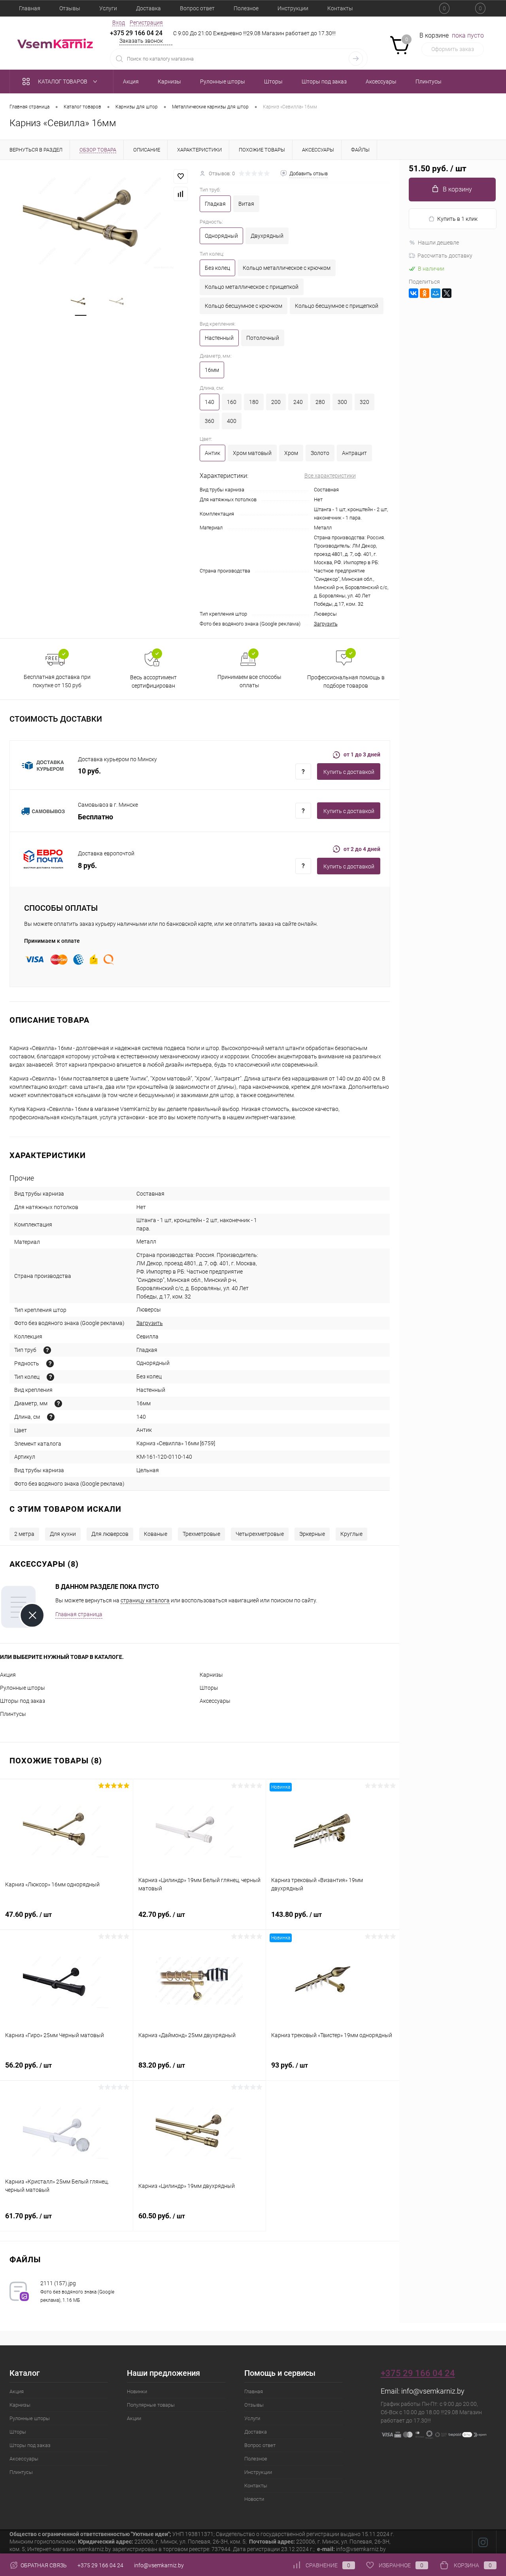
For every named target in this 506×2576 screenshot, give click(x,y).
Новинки (137, 2391)
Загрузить (326, 624)
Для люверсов (110, 1534)
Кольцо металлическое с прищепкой (252, 287)
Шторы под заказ (23, 1701)
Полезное (246, 8)
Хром (291, 453)
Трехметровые (201, 1534)
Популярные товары (151, 2405)
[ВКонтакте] (413, 293)
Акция (8, 1675)
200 (276, 402)
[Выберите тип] (47, 1350)
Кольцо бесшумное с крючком (244, 306)
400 (232, 421)
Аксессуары (215, 1701)
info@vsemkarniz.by (433, 2391)
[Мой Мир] (436, 293)
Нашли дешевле (438, 243)
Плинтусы (13, 1714)
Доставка (148, 8)
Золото (320, 453)
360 (210, 421)
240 (298, 402)
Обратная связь (43, 2565)
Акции (134, 2418)
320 (364, 402)
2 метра (24, 1534)
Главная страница (79, 1614)
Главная (30, 8)
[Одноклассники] (425, 293)
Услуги (108, 8)
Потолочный (263, 338)
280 (320, 402)
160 (232, 402)
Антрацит (354, 453)
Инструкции (293, 8)
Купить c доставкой (349, 772)
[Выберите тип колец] (50, 1377)
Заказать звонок (141, 41)
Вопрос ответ (197, 8)
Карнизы (211, 1675)
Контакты (340, 8)
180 (254, 402)
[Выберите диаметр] (58, 1404)
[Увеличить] (100, 221)
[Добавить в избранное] (181, 176)
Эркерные (312, 1534)
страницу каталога (145, 1600)
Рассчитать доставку (445, 256)
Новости (254, 2499)
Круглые (351, 1534)
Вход (119, 23)
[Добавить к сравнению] (181, 194)
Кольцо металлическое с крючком (287, 268)
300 (342, 402)
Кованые (156, 1534)
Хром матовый (252, 453)
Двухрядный (267, 236)
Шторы (209, 1688)
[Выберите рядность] (50, 1364)
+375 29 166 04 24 (136, 33)
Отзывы (70, 8)
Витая (246, 204)
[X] (447, 293)
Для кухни (63, 1534)
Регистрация (146, 23)
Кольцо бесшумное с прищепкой (337, 306)
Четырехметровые (260, 1534)
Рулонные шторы (23, 1688)
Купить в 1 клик (457, 219)
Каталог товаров (63, 82)
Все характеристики (330, 476)
